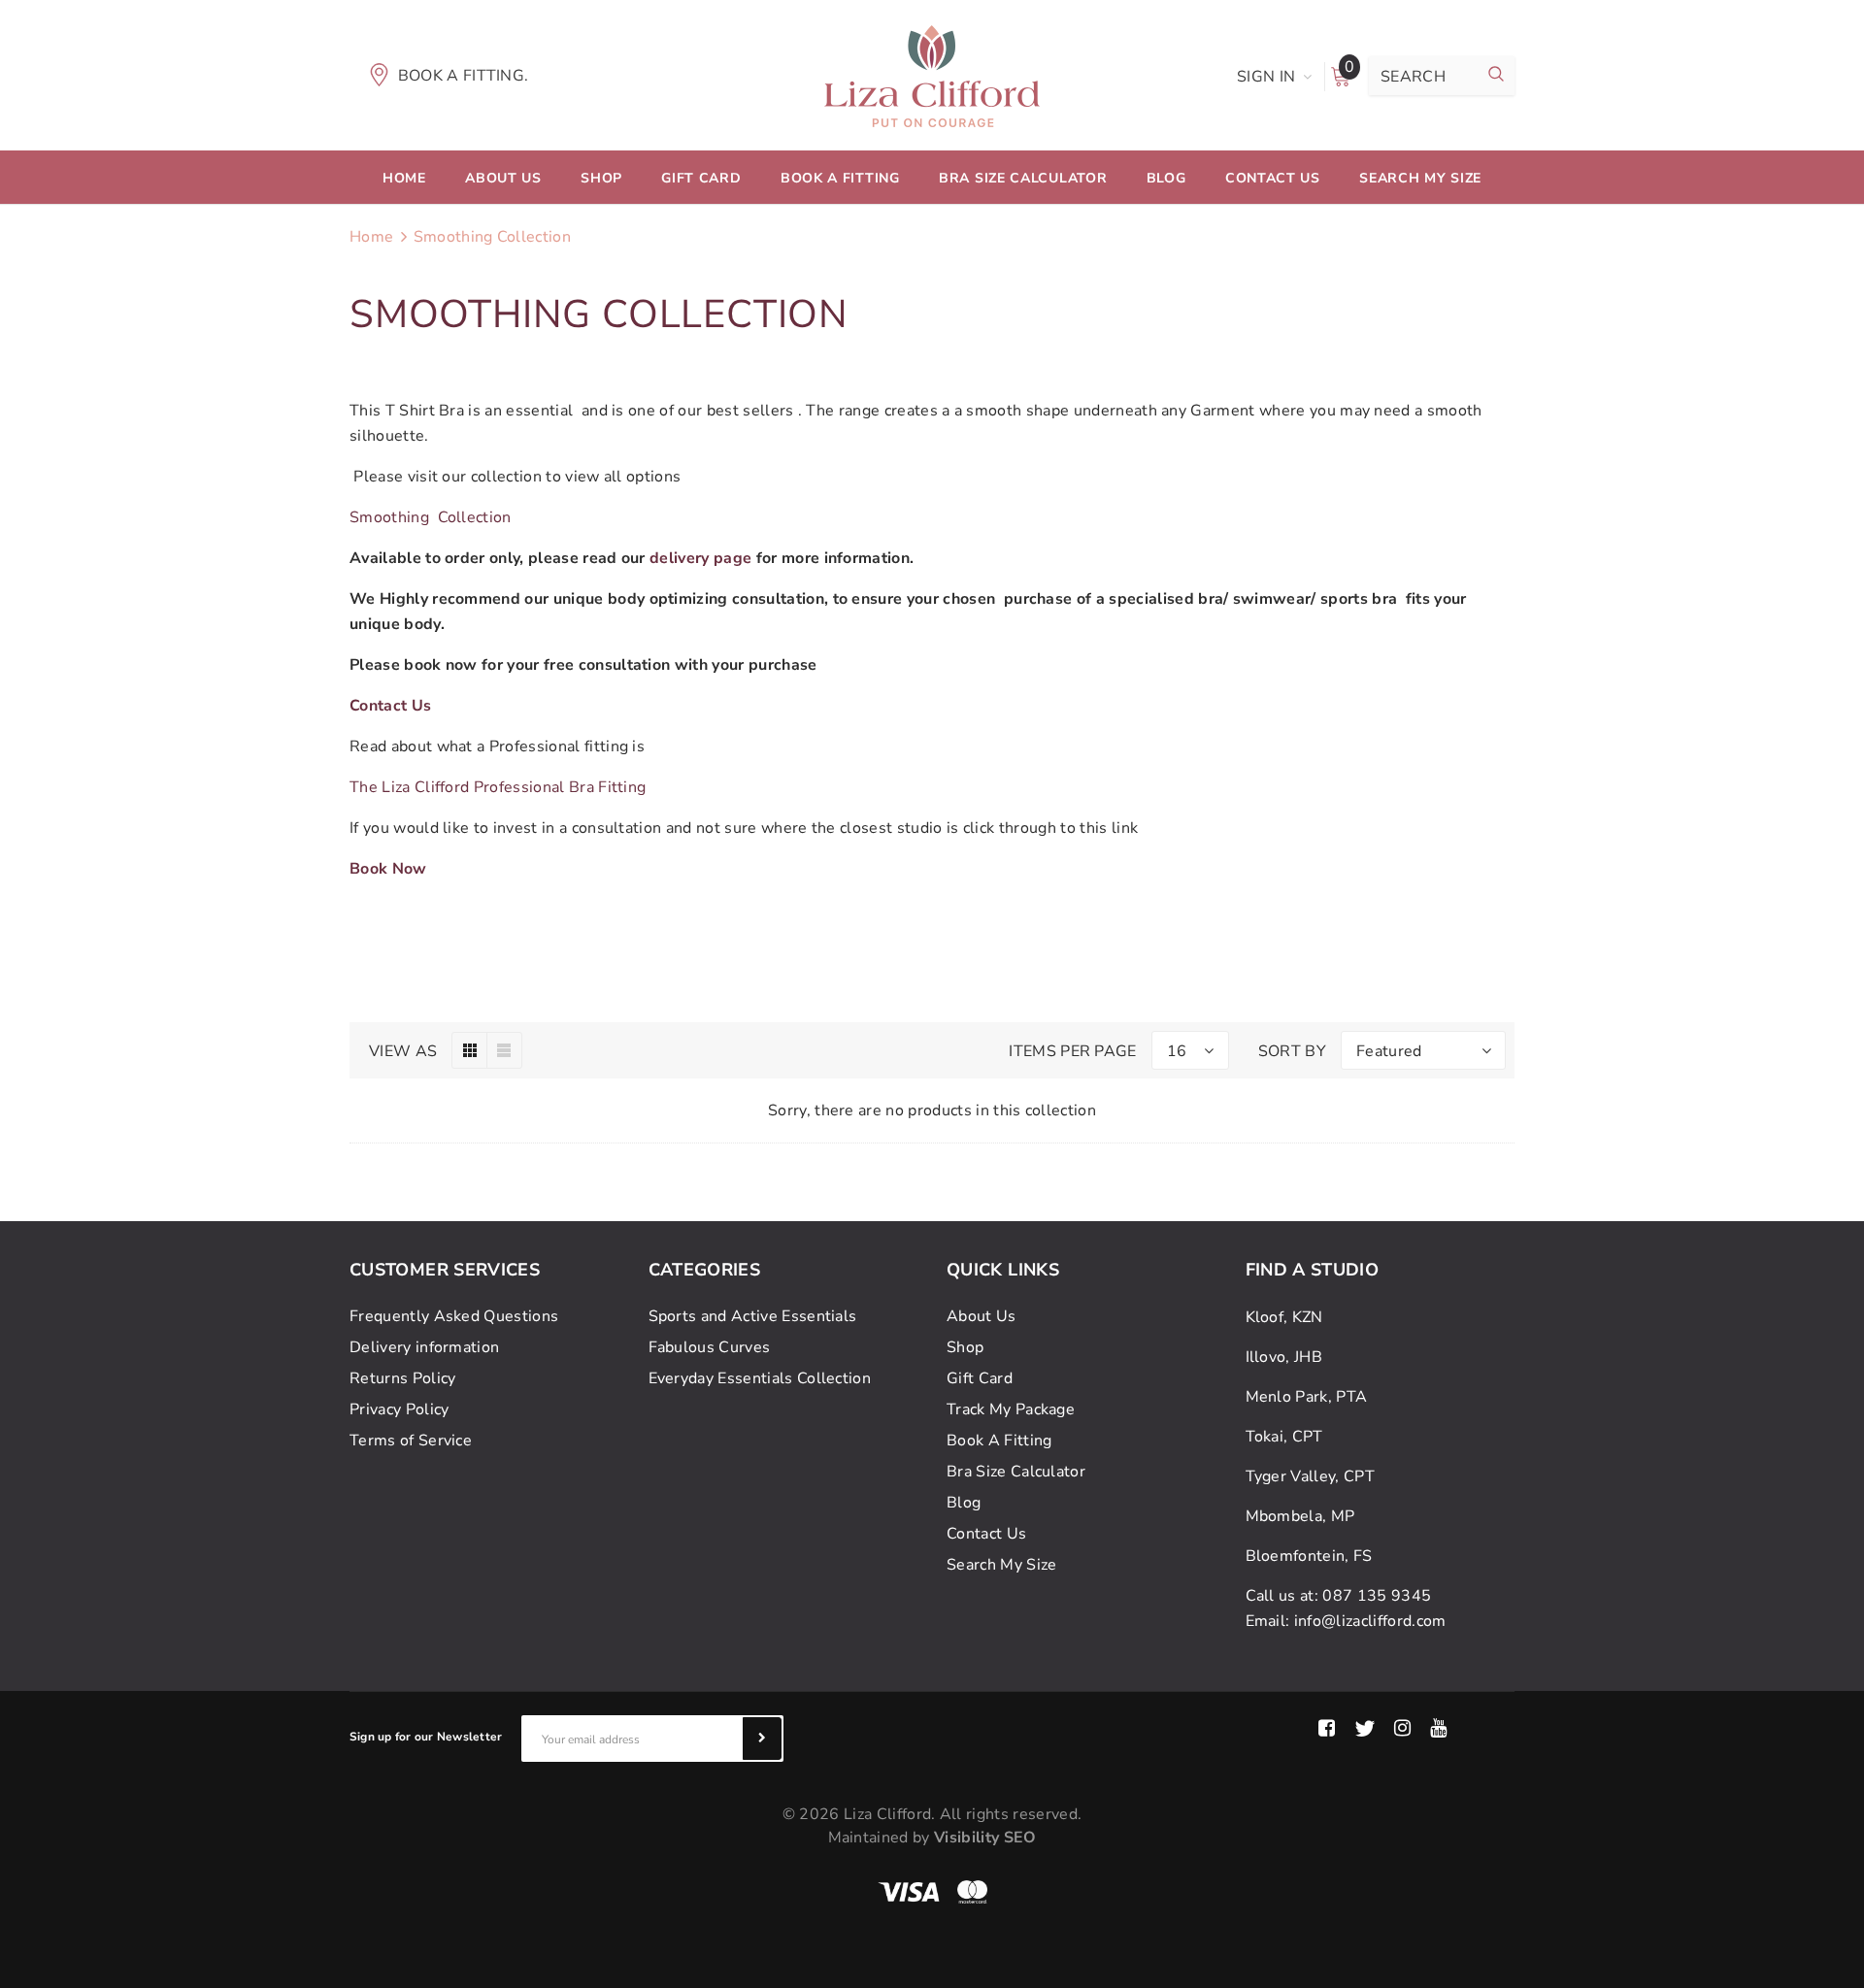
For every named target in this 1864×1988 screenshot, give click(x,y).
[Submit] (762, 1739)
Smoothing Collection (492, 237)
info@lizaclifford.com (1370, 1621)
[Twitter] (1365, 1729)
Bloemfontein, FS (1309, 1556)
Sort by (1292, 1051)
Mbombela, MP (1300, 1516)
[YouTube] (1438, 1729)
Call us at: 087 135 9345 (1339, 1596)
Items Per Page (1072, 1051)
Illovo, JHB (1284, 1357)
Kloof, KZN (1284, 1317)
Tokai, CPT (1284, 1437)
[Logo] (932, 74)
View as (403, 1051)
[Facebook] (1327, 1729)
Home (371, 237)
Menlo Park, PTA (1307, 1397)
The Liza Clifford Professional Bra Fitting (498, 787)
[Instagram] (1402, 1729)
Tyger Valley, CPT (1310, 1476)
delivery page (700, 558)
